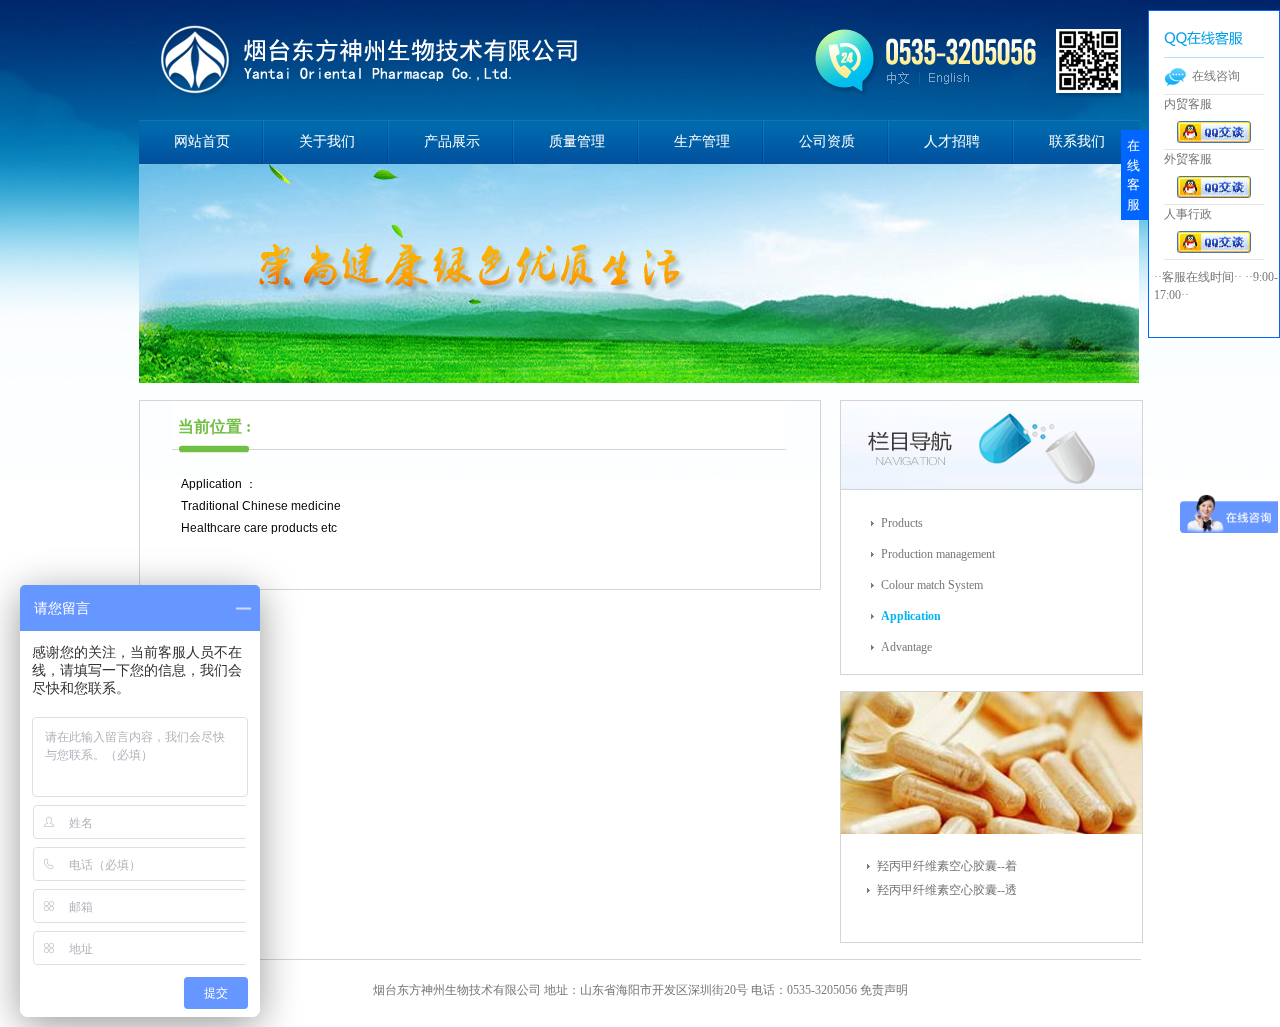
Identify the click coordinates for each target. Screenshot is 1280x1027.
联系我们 (1077, 141)
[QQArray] (1214, 139)
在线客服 (1133, 175)
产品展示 (452, 141)
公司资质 (827, 141)
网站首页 (202, 141)
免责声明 (884, 990)
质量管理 (577, 141)
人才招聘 (952, 141)
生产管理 (702, 141)
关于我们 (327, 141)
